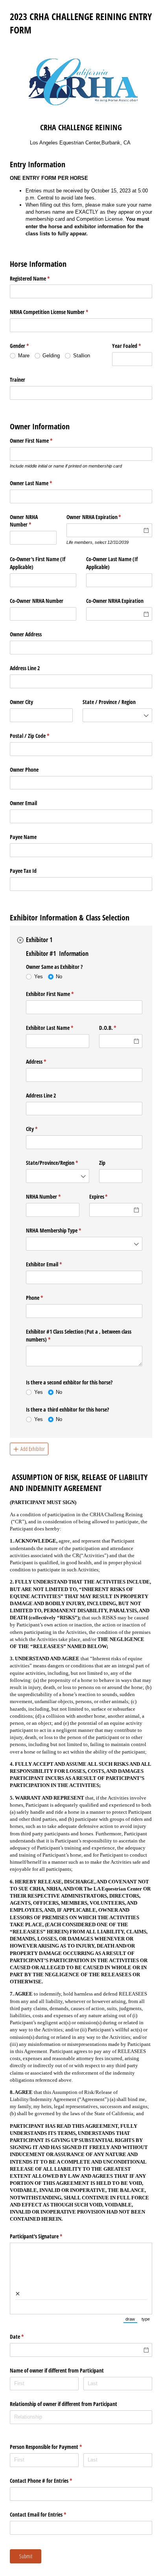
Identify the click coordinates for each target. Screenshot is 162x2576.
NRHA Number (52, 1197)
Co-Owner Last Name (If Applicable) (112, 563)
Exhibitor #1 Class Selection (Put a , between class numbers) (79, 1335)
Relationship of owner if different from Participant (64, 2404)
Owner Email (23, 803)
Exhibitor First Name (59, 994)
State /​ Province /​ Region (109, 702)
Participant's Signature (45, 2236)
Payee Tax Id (23, 871)
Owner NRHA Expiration (103, 517)
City (41, 1129)
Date (26, 2337)
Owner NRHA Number (30, 521)
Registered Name (39, 278)
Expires (108, 1197)
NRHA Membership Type (63, 1230)
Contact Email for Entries (47, 2514)
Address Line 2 (25, 668)
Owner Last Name (40, 483)
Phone (44, 1298)
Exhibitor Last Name (57, 1028)
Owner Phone (24, 770)
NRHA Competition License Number (58, 312)
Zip (102, 1163)
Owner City (21, 702)
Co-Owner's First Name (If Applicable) (38, 563)
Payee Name (23, 837)
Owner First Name (40, 441)
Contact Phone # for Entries (50, 2481)
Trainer (17, 380)
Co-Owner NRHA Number (37, 601)
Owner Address (26, 634)
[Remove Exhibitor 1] (20, 940)
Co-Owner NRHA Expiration (115, 601)
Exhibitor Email (53, 1264)
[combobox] (117, 715)
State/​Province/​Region (57, 1163)
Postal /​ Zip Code (39, 736)
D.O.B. (117, 1028)
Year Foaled (132, 346)
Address (45, 1062)
